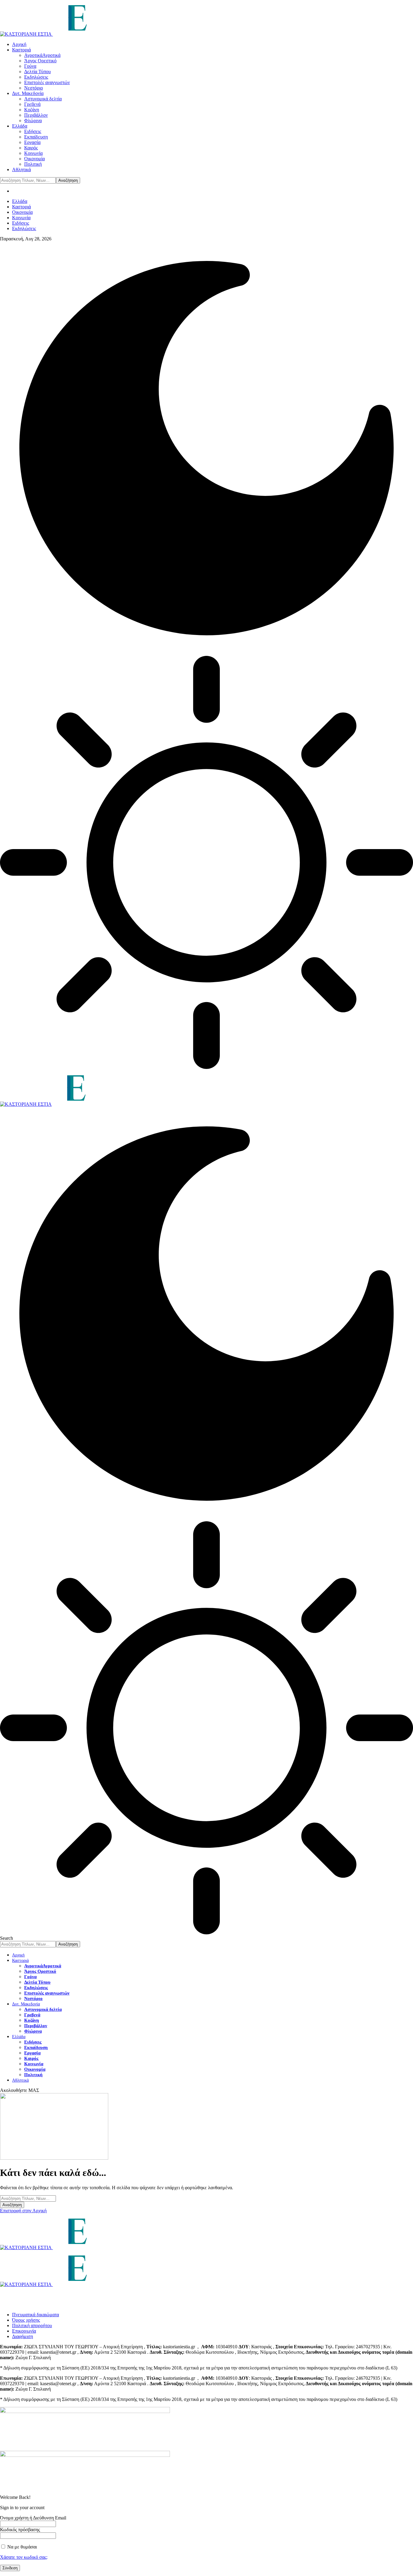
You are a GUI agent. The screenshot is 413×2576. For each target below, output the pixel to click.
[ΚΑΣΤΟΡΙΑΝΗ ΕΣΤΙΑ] (108, 1104)
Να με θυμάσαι (21, 2547)
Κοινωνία (21, 218)
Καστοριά (21, 207)
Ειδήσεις (21, 223)
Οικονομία (22, 212)
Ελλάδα (20, 201)
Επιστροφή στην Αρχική (23, 2211)
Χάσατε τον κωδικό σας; (24, 2557)
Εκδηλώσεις (24, 228)
